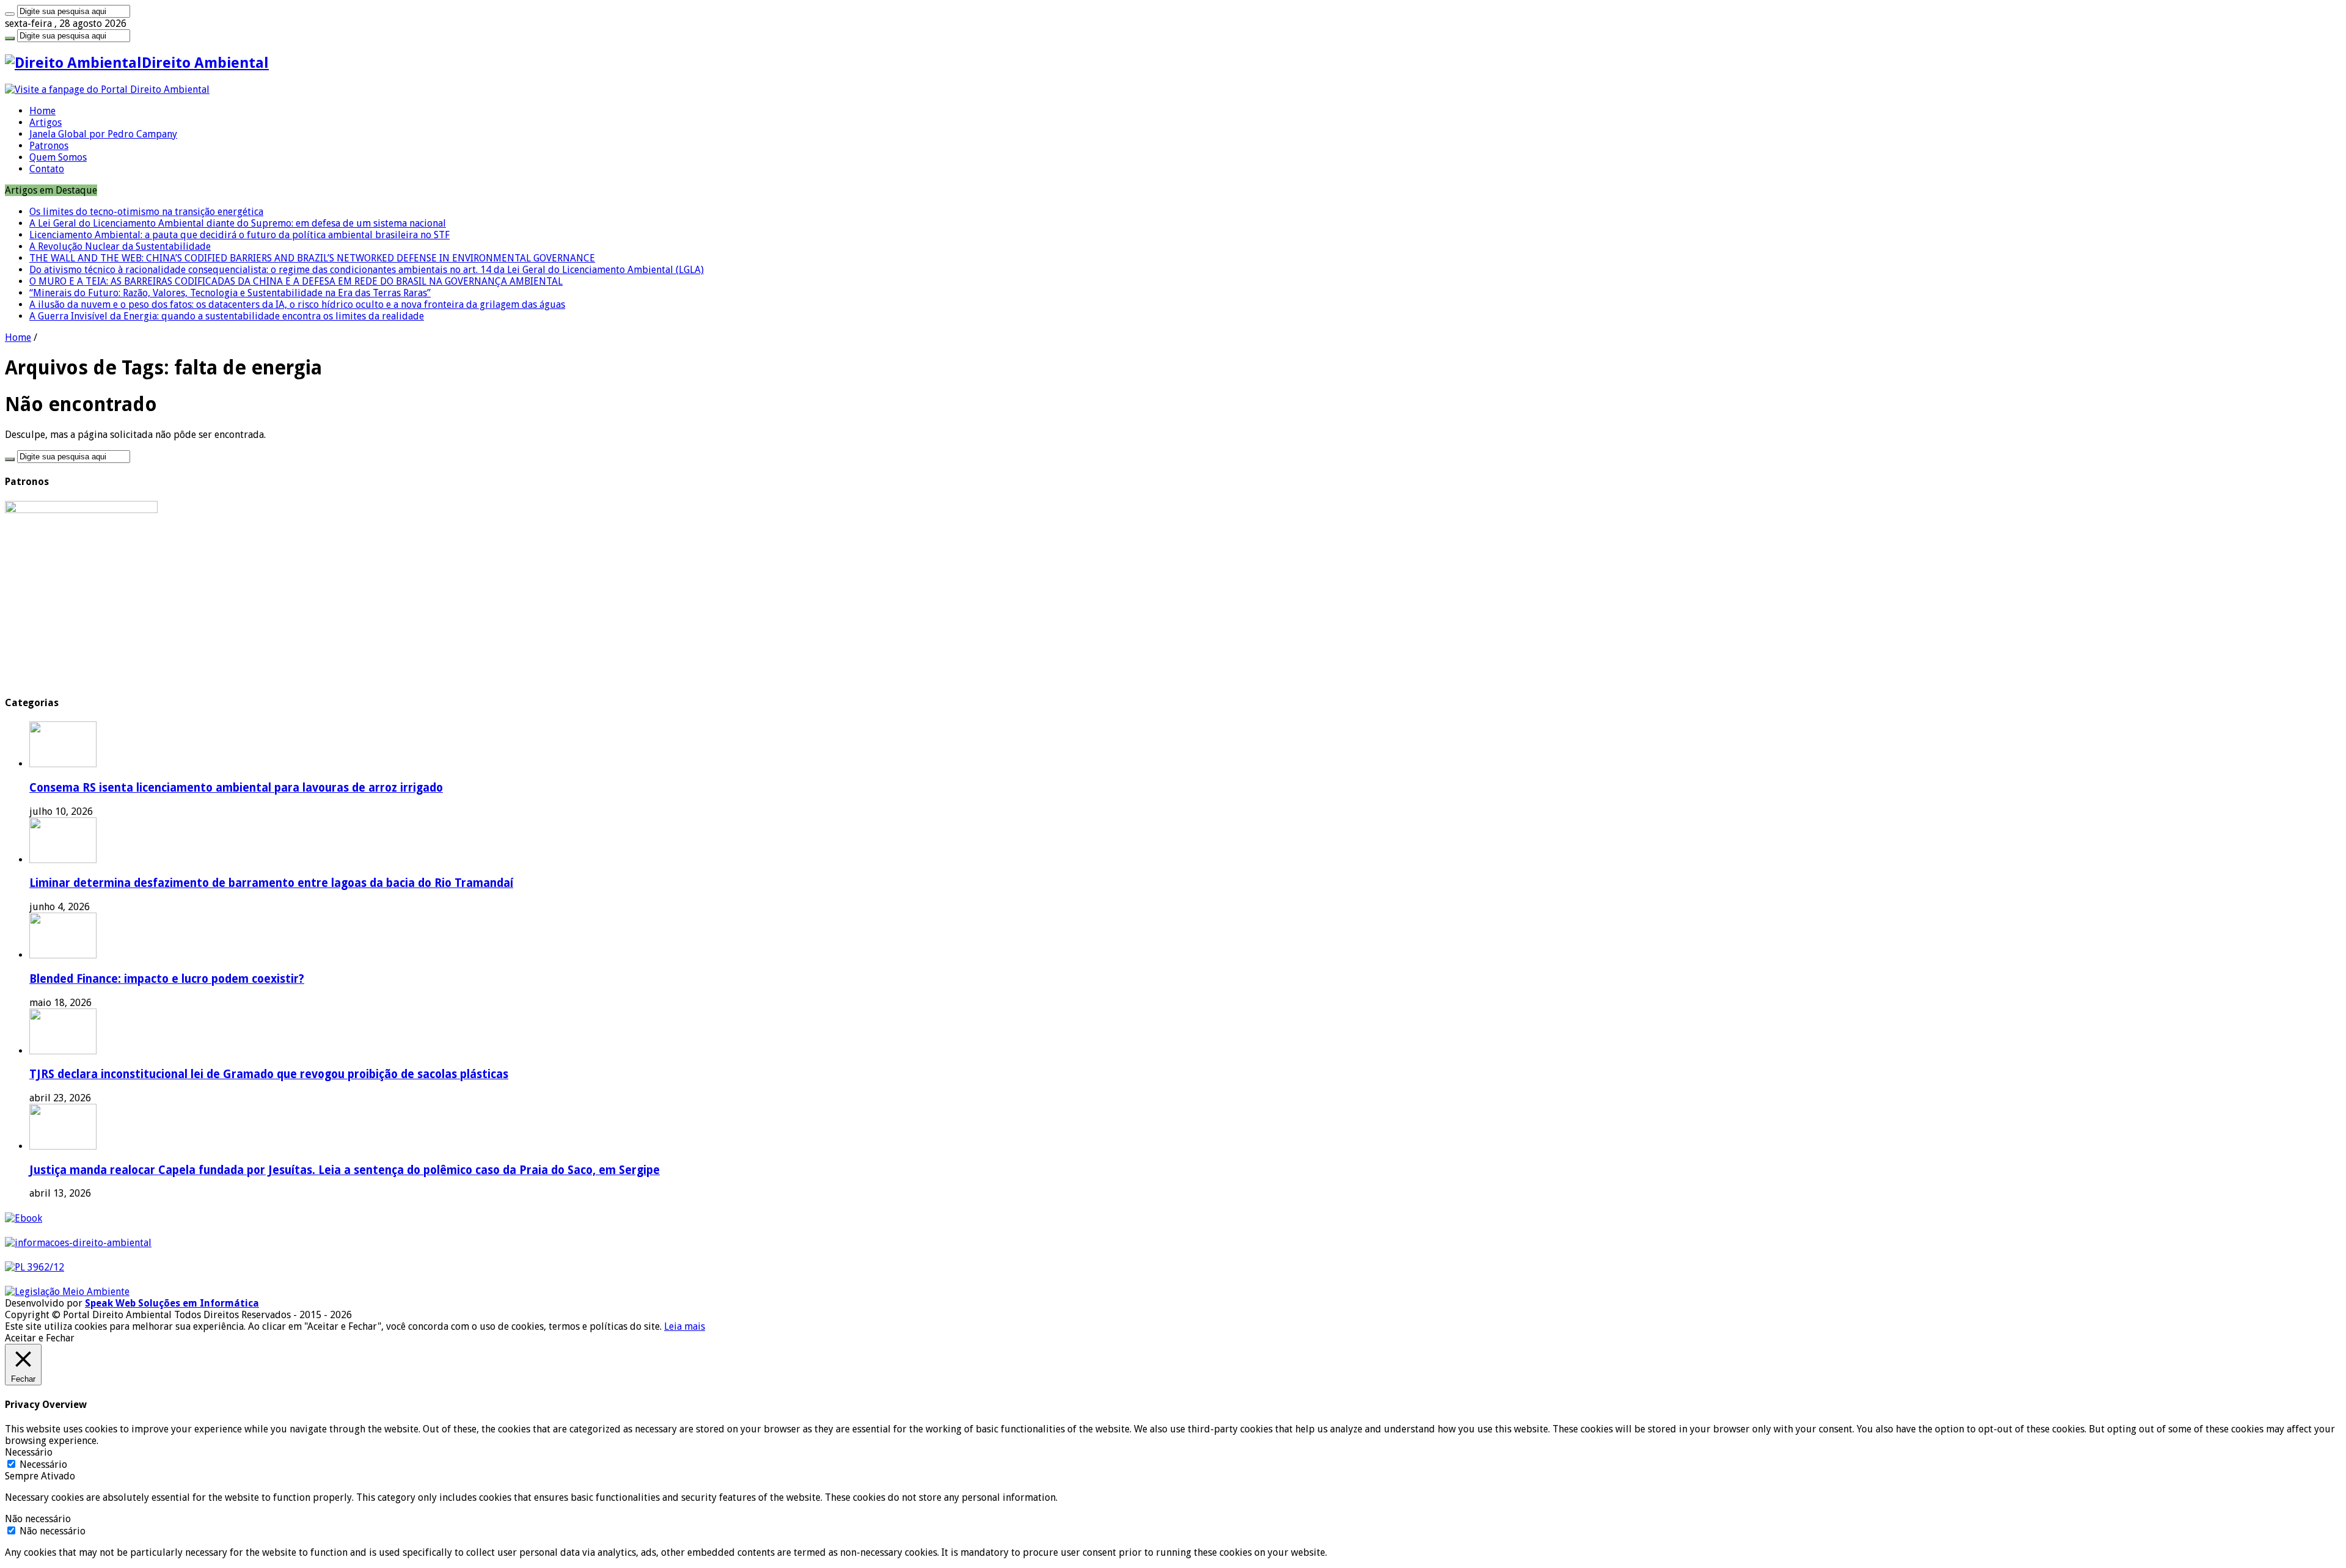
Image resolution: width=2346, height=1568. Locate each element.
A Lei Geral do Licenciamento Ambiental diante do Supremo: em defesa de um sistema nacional (238, 223)
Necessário (43, 1464)
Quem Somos (58, 157)
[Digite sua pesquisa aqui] (10, 14)
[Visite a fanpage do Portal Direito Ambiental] (107, 89)
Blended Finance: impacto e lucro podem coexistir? (167, 979)
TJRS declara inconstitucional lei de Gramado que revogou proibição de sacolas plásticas (269, 1074)
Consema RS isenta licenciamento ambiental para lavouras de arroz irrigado (236, 788)
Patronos (49, 146)
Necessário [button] (29, 1452)
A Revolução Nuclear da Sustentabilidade (120, 246)
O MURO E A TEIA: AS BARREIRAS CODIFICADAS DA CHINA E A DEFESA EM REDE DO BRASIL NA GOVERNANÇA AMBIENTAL (296, 281)
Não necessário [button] (38, 1519)
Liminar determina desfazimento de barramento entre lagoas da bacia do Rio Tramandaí (271, 883)
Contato (47, 169)
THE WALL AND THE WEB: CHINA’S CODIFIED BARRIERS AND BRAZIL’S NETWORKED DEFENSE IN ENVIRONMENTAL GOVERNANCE (312, 258)
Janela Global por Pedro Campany (103, 134)
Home (42, 111)
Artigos (46, 122)
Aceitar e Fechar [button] (40, 1338)
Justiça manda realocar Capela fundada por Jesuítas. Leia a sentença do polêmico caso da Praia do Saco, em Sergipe (345, 1170)
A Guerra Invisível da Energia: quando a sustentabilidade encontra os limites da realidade (227, 316)
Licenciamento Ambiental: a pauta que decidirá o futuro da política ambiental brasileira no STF (239, 235)
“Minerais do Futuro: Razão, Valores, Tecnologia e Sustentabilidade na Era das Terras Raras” (230, 293)
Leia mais (685, 1326)
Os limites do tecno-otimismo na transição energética (146, 212)
